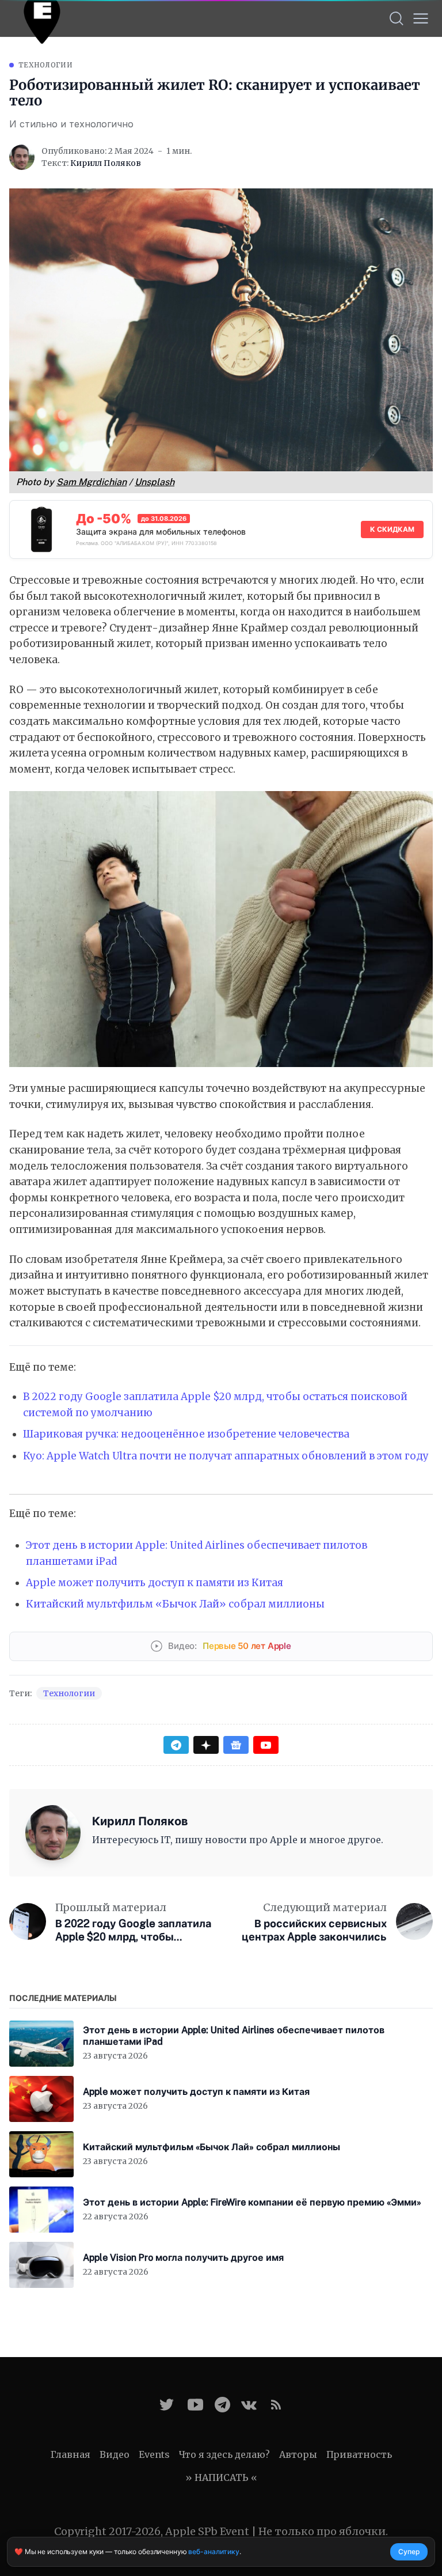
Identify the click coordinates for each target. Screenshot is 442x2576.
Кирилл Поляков (106, 163)
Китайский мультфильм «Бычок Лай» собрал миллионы (175, 1604)
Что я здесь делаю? (224, 2454)
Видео (115, 2454)
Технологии (45, 65)
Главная (71, 2454)
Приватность (359, 2454)
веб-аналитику (214, 2552)
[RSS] (276, 2405)
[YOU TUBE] (195, 2405)
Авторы (298, 2454)
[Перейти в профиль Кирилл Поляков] (22, 157)
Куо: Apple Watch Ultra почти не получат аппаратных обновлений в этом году (226, 1456)
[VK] (249, 2405)
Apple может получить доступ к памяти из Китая (155, 1583)
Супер (409, 2552)
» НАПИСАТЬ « (221, 2477)
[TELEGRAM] (222, 2405)
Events (154, 2454)
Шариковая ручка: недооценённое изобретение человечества (186, 1434)
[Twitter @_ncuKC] (167, 2405)
